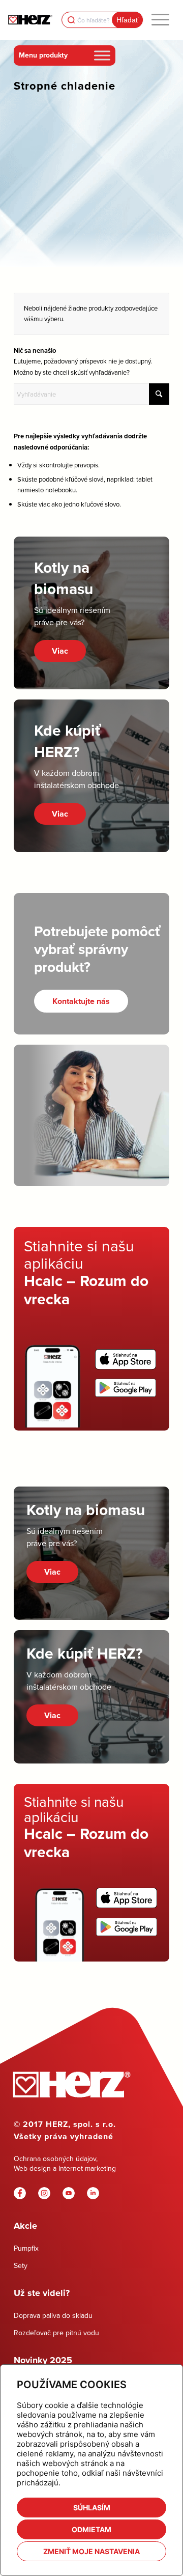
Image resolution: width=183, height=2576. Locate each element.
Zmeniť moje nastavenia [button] (91, 2551)
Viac (60, 651)
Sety (21, 2265)
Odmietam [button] (91, 2529)
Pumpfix (26, 2248)
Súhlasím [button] (92, 2508)
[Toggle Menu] (102, 55)
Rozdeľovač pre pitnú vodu (56, 2333)
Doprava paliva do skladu (53, 2315)
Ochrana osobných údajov (55, 2159)
